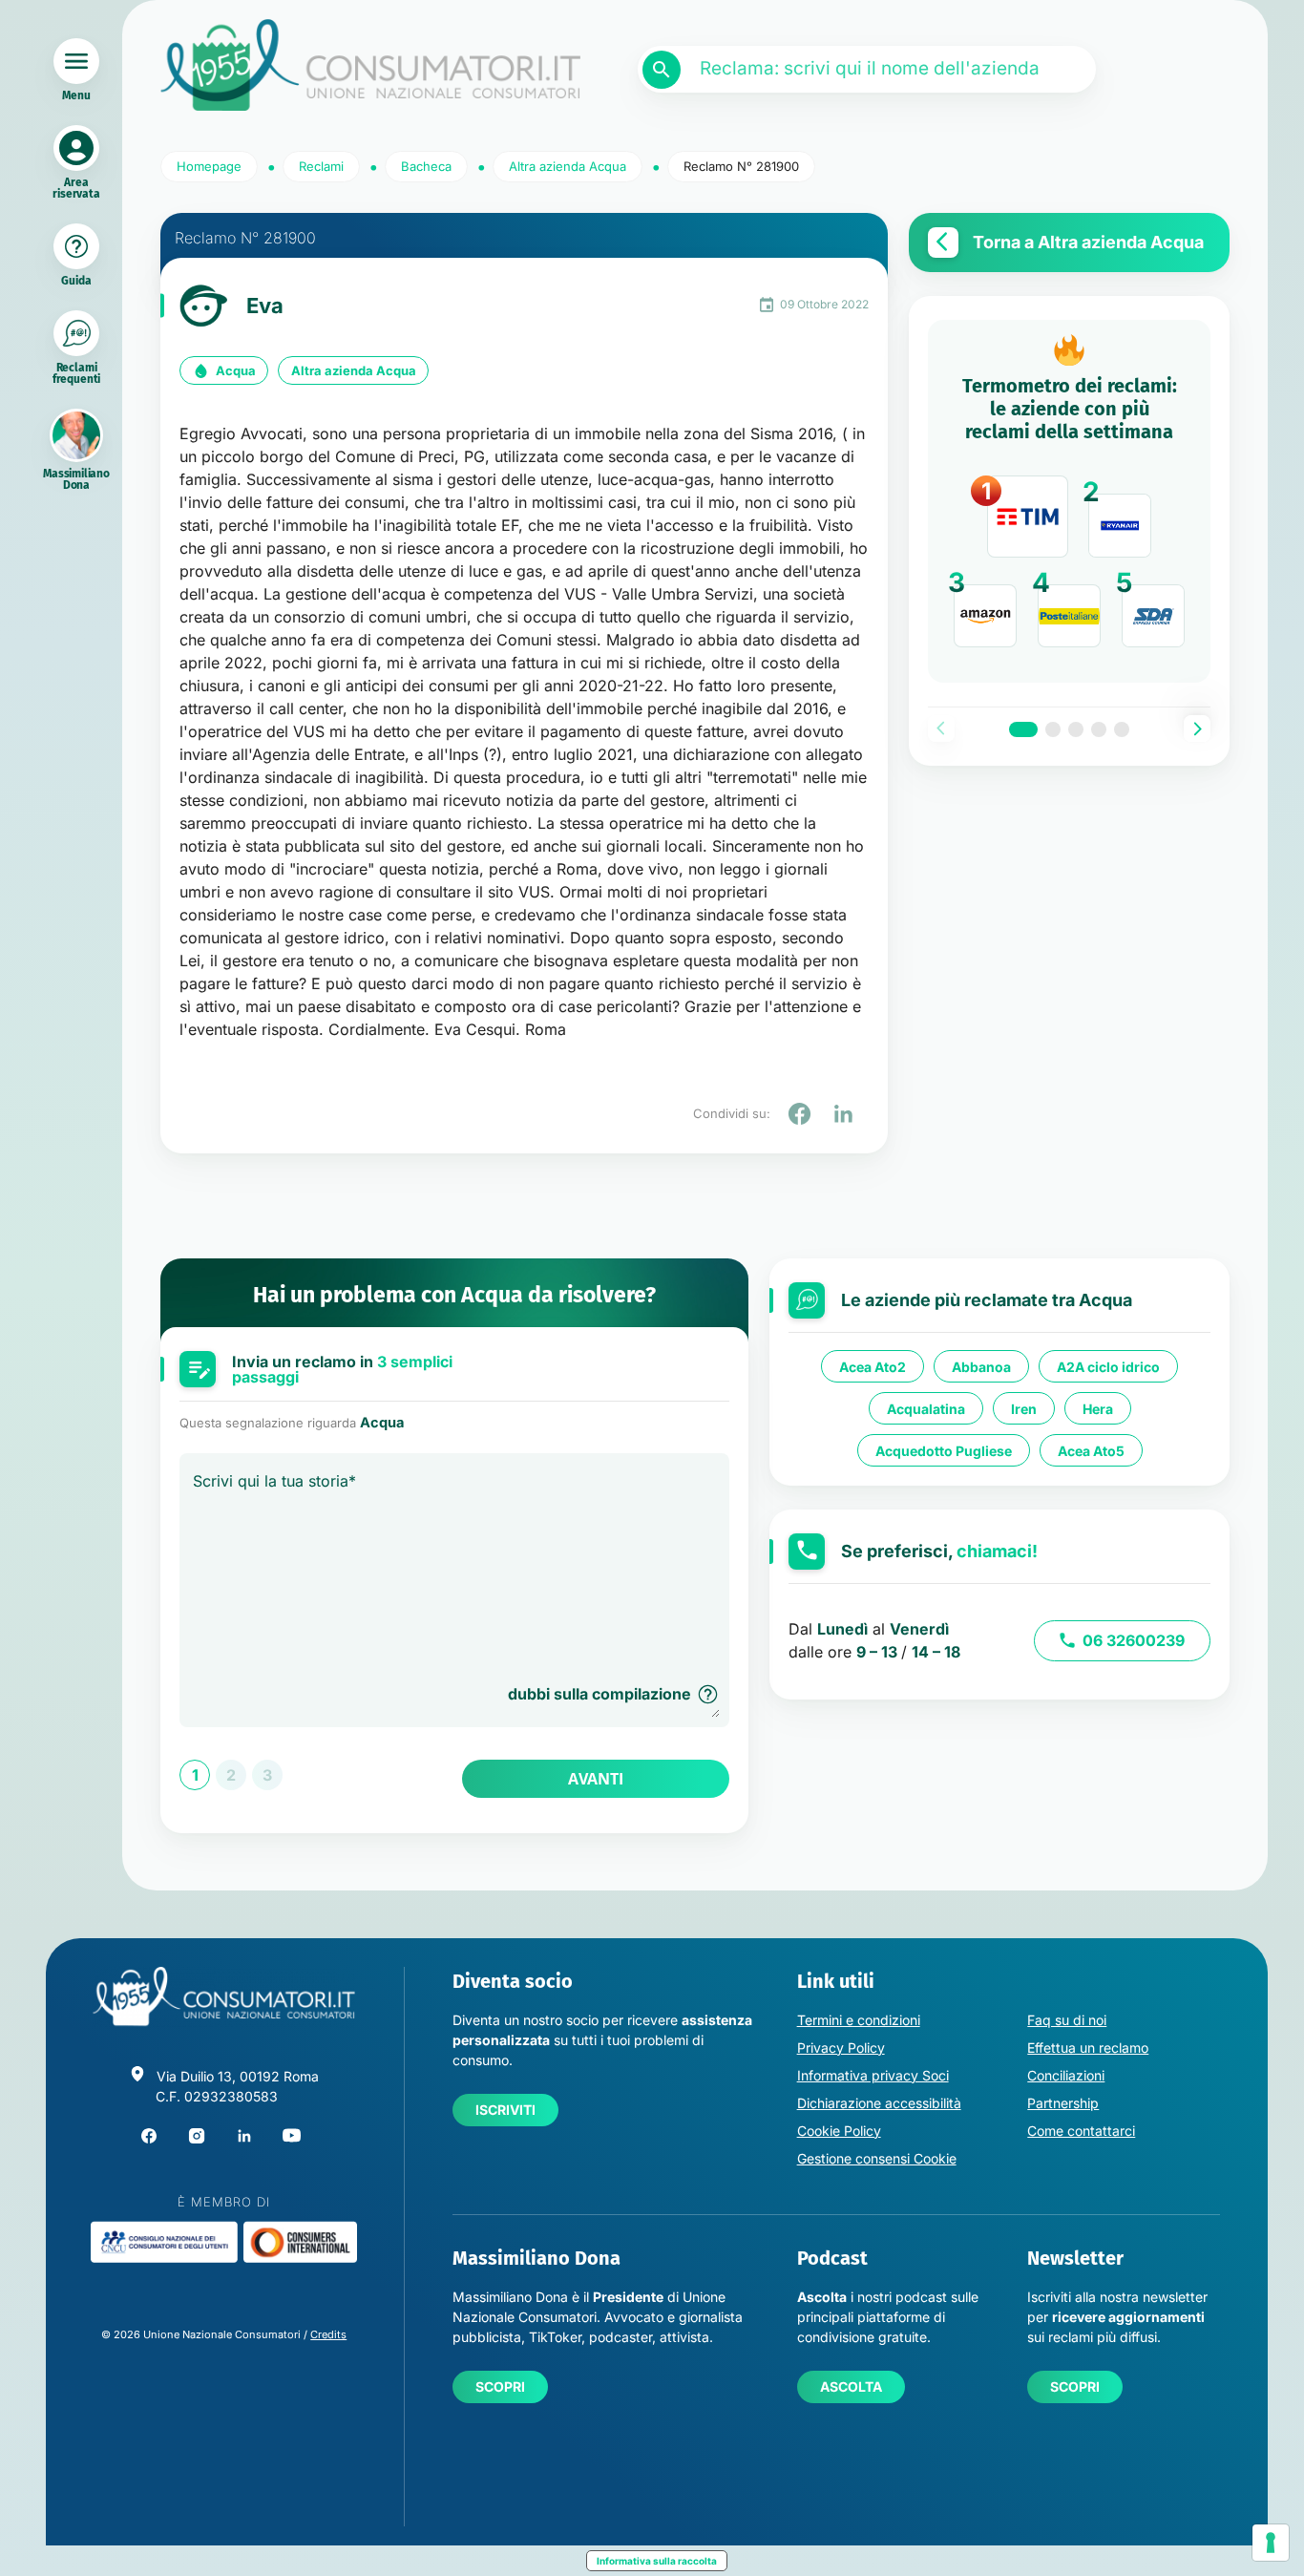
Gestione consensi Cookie (877, 2158)
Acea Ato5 (1091, 1451)
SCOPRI (500, 2386)
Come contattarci (1081, 2131)
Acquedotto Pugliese (944, 1451)
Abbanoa (981, 1367)
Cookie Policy (839, 2131)
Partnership (1063, 2103)
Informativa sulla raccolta (657, 2561)
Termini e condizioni (859, 2020)
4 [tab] (1099, 729)
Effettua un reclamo (1088, 2048)
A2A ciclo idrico (1108, 1367)
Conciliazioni (1066, 2075)
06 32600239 (1134, 1640)
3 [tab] (1076, 729)
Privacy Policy (841, 2048)
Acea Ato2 (873, 1367)
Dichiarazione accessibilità (879, 2103)
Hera (1098, 1409)
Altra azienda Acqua (354, 370)
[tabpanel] (1069, 501)
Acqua (236, 370)
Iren (1024, 1409)
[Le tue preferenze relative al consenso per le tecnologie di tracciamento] (1271, 2543)
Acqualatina (926, 1409)
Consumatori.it (370, 65)
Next (1197, 728)
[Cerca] (662, 70)
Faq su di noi (1067, 2020)
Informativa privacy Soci (873, 2075)
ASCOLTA (851, 2386)
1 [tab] (1023, 729)
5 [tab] (1122, 729)
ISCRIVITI (505, 2110)
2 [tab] (1053, 729)
